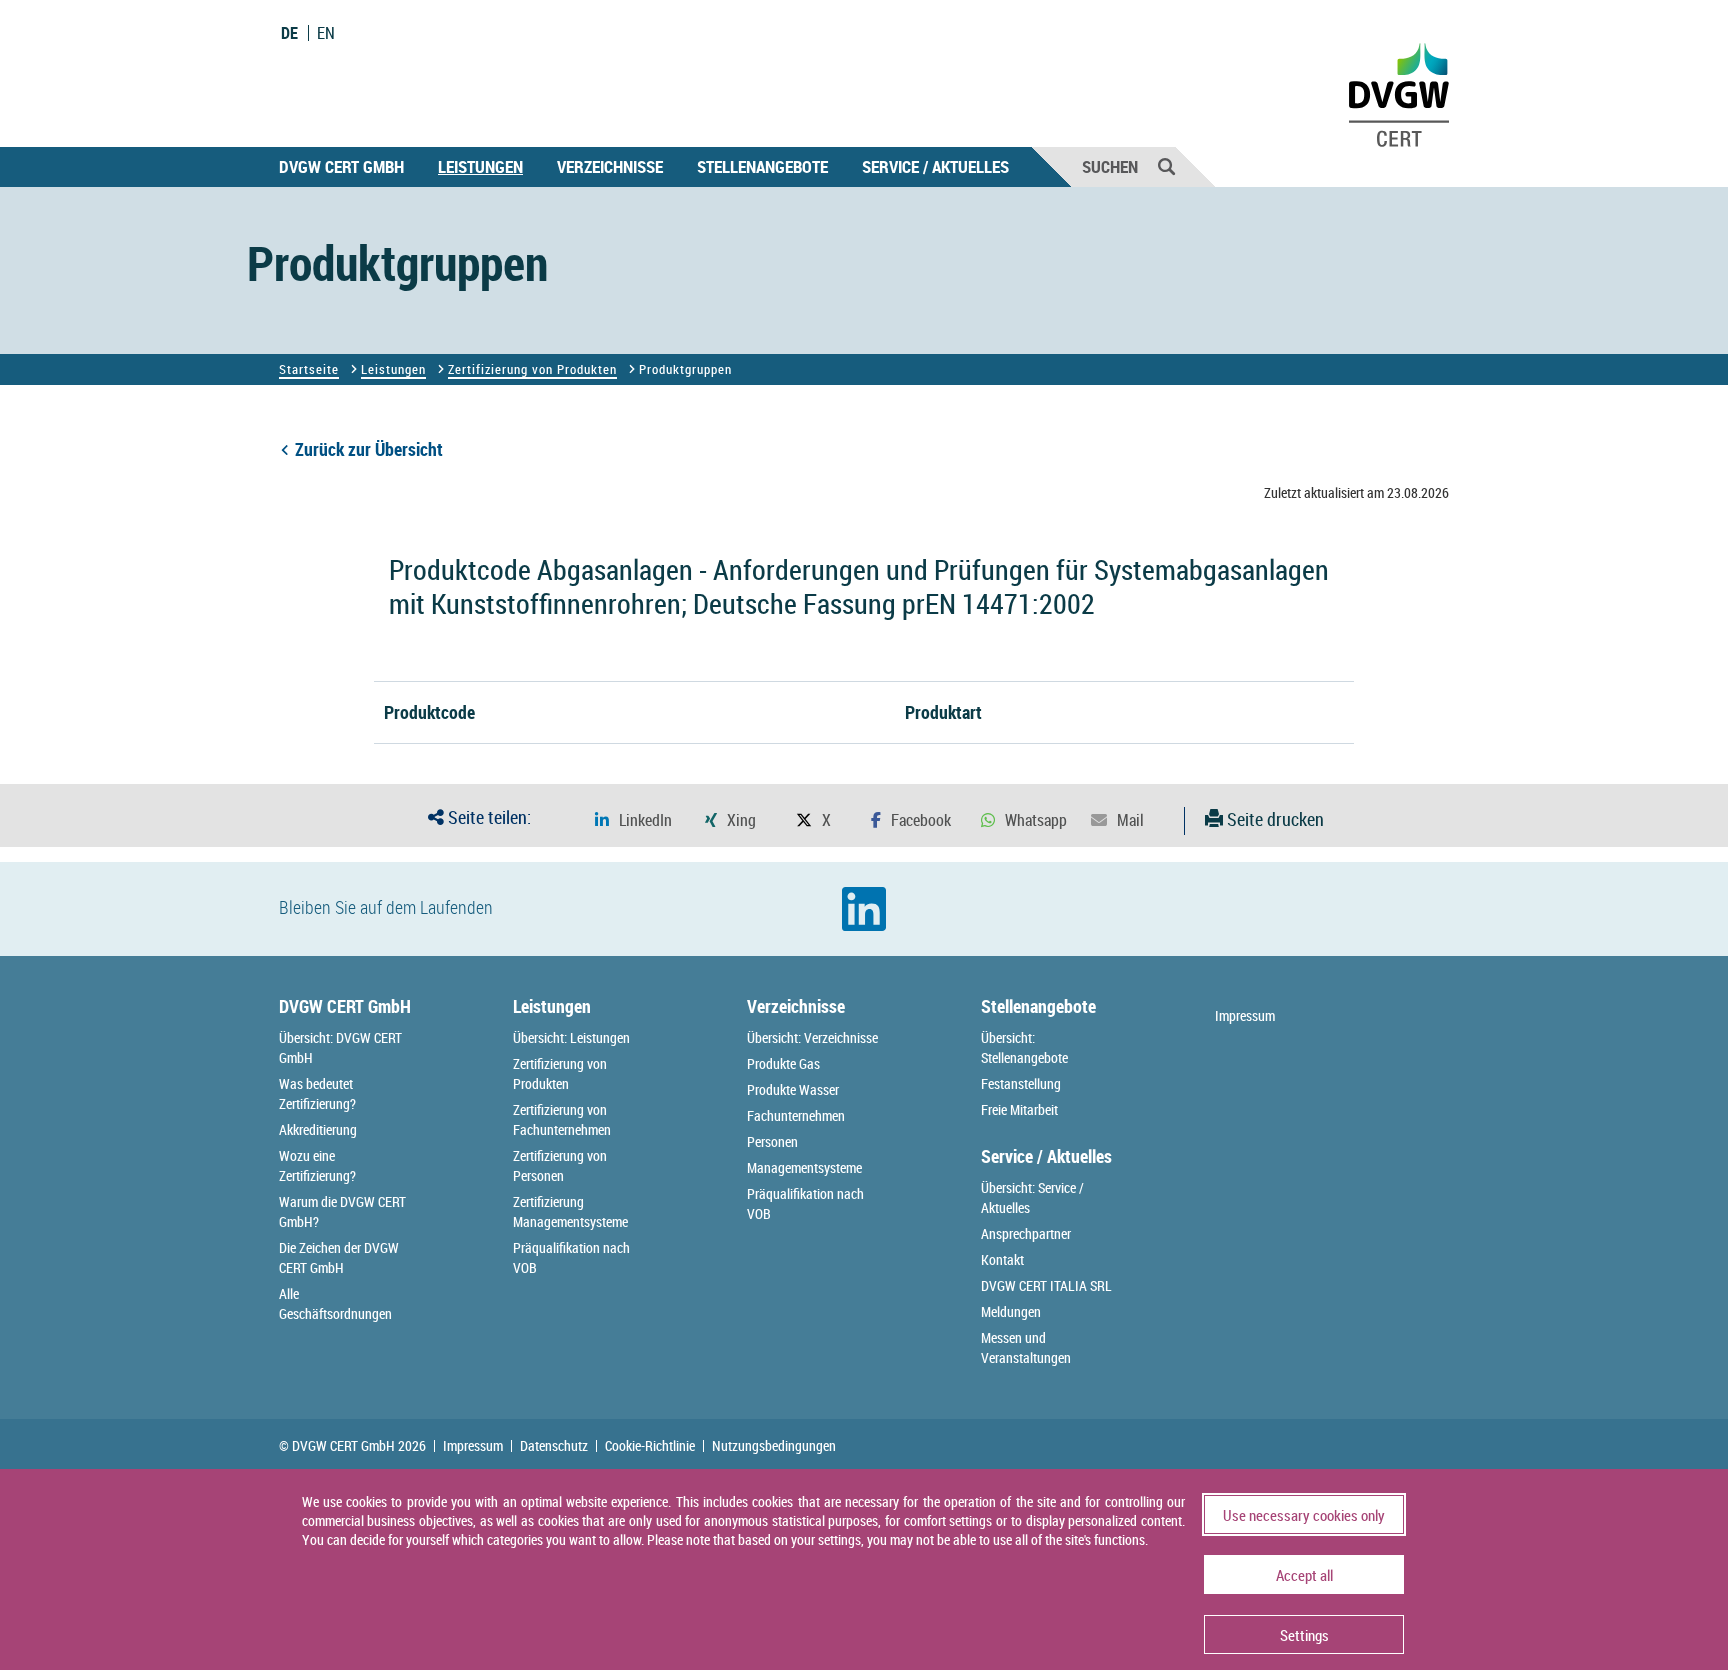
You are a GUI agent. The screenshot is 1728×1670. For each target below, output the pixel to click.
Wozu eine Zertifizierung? (317, 1165)
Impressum (1245, 1015)
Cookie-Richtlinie (650, 1446)
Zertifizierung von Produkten (532, 369)
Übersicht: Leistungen (571, 1037)
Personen (772, 1141)
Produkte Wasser (793, 1089)
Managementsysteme (804, 1167)
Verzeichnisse (610, 166)
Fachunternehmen (796, 1115)
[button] (633, 820)
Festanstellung (1021, 1083)
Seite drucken (1273, 819)
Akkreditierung (318, 1129)
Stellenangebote (762, 166)
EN (326, 33)
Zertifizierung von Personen (560, 1165)
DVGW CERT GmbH (341, 166)
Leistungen (480, 166)
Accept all (1304, 1575)
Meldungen (1011, 1311)
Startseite (309, 369)
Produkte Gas (783, 1063)
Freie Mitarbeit (1019, 1109)
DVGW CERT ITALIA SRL (1046, 1285)
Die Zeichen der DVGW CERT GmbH (339, 1257)
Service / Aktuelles (935, 166)
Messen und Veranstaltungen (1026, 1347)
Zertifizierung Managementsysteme (570, 1211)
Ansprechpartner (1026, 1233)
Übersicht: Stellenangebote (1024, 1047)
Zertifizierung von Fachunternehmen (562, 1119)
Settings (1304, 1635)
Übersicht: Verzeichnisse (812, 1037)
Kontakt (1002, 1259)
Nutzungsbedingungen (774, 1446)
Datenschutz (554, 1446)
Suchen (1110, 166)
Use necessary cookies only (1304, 1515)
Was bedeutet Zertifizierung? (317, 1093)
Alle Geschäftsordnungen (335, 1303)
